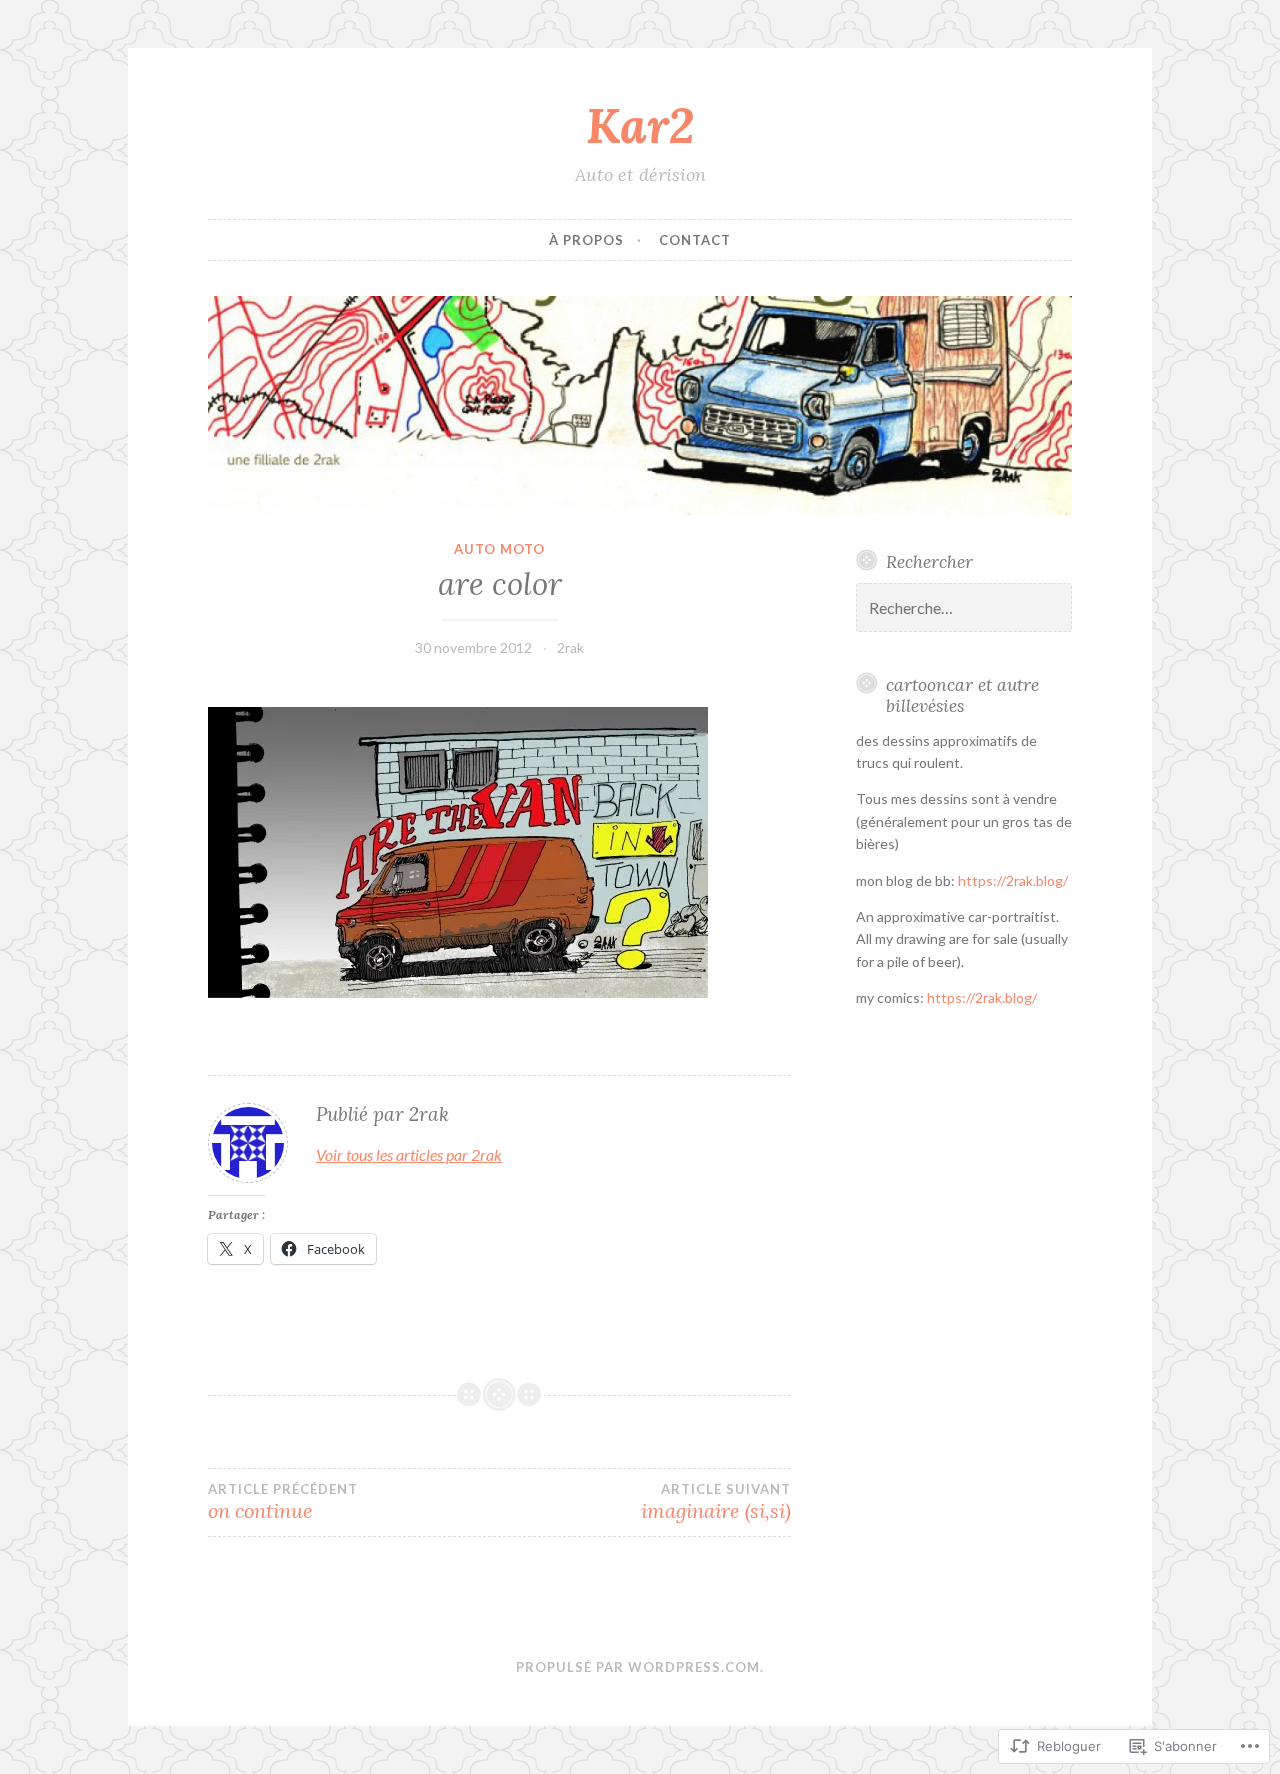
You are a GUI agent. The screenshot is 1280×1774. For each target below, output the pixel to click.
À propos (586, 240)
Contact (695, 240)
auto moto (499, 549)
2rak (570, 647)
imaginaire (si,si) (716, 1502)
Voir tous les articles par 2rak (409, 1154)
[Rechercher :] (964, 608)
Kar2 (640, 125)
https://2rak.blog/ (1013, 880)
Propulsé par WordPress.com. (640, 1667)
